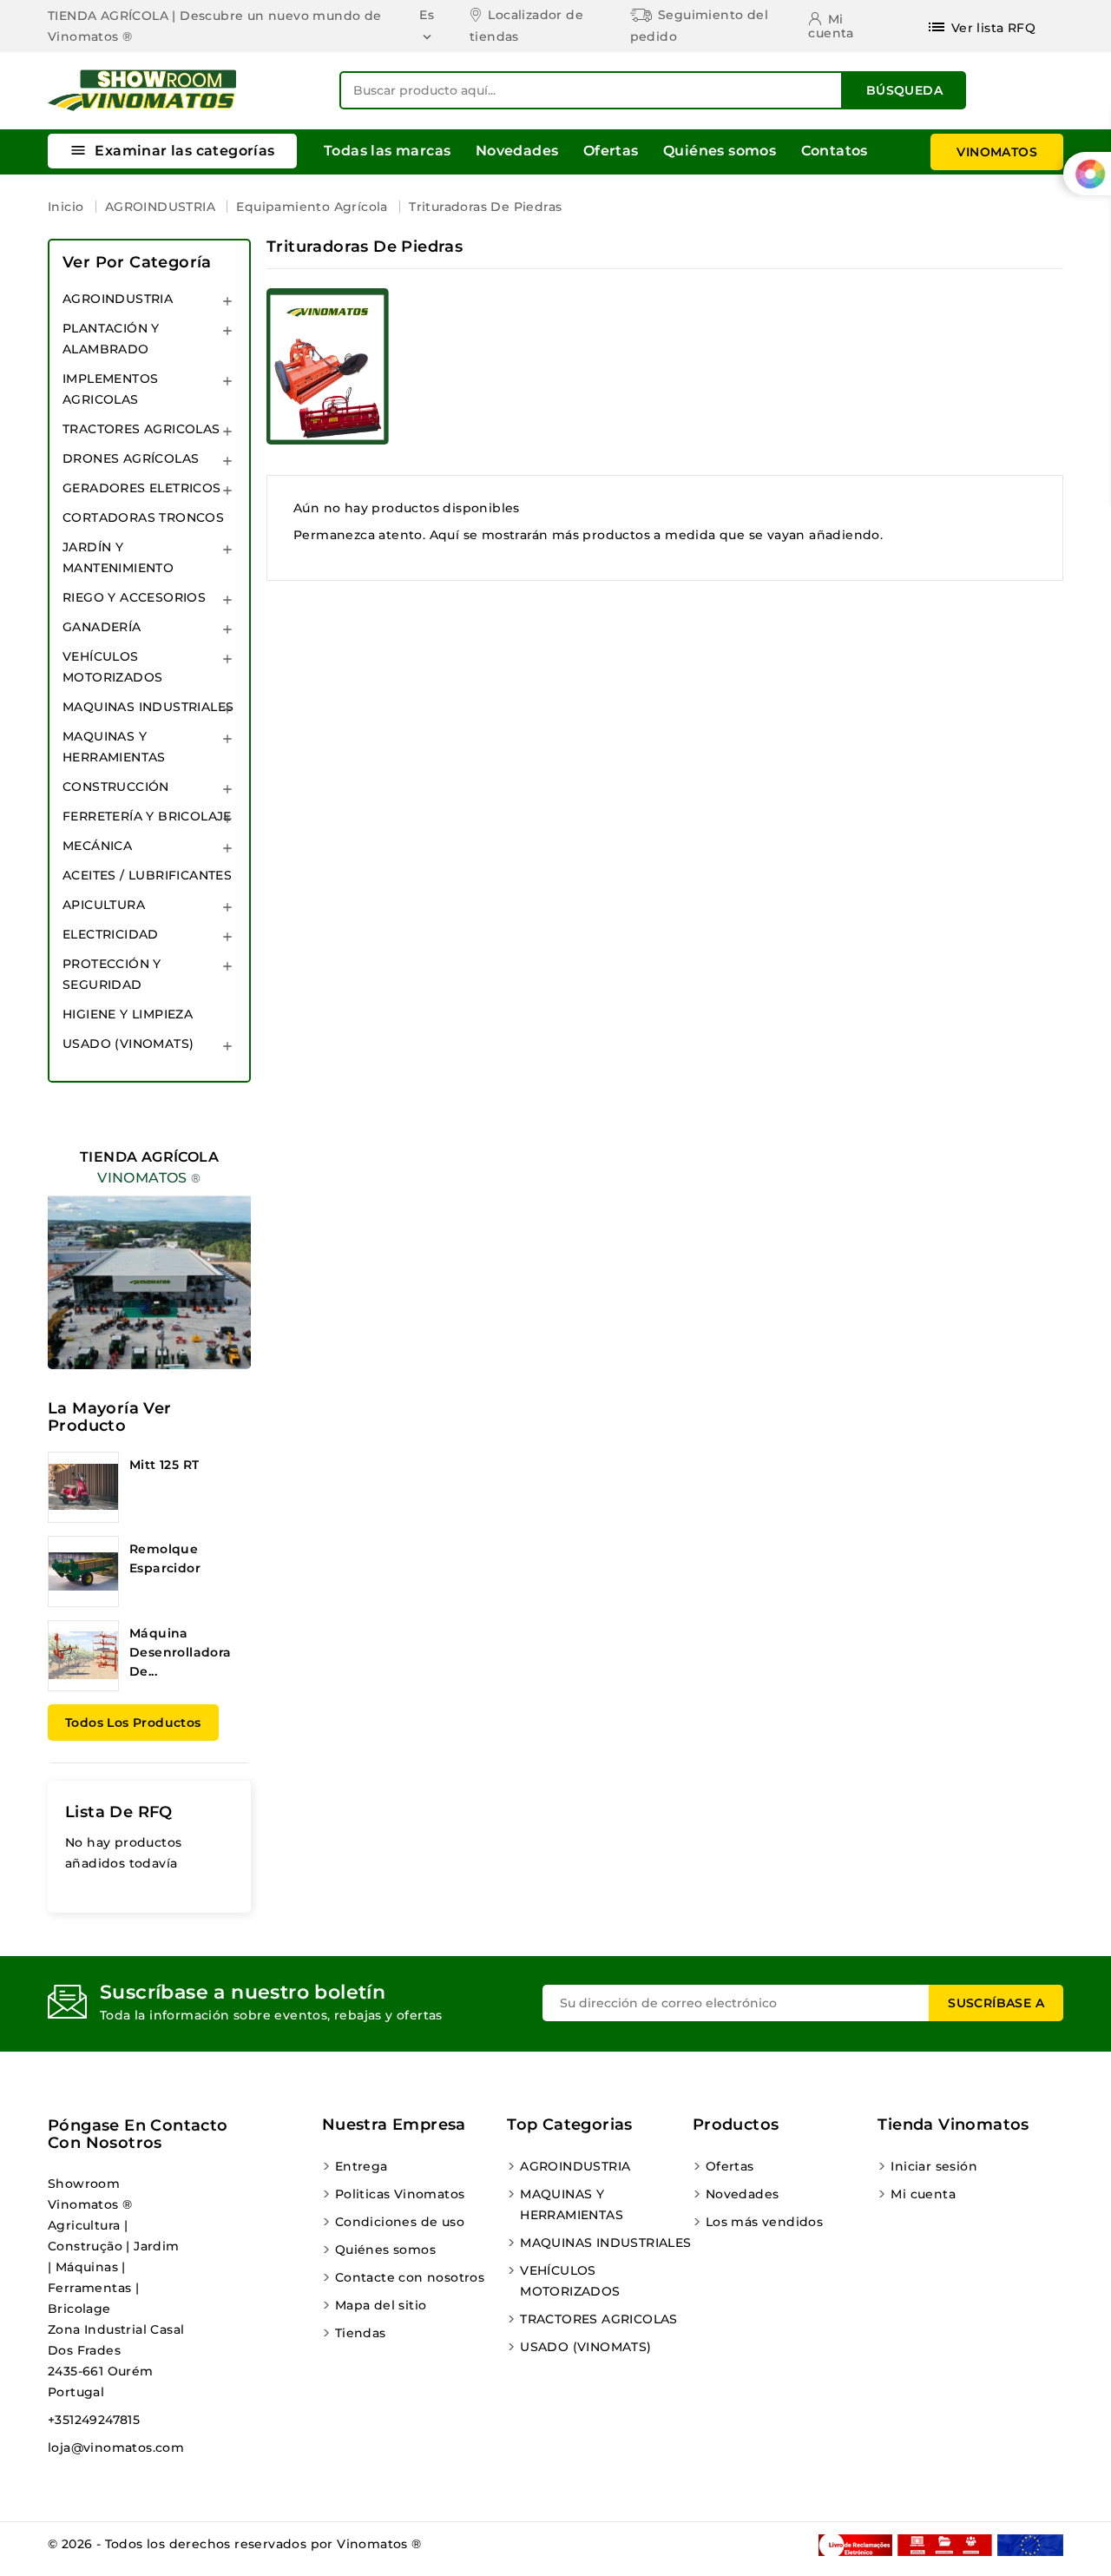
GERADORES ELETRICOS (142, 488)
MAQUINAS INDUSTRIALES (148, 707)
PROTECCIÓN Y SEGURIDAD (112, 974)
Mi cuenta (923, 2194)
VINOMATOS (997, 152)
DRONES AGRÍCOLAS (131, 458)
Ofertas (611, 151)
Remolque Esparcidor (165, 1558)
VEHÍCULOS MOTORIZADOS (112, 667)
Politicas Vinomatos (400, 2194)
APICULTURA (104, 905)
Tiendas (361, 2333)
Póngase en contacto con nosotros (138, 2134)
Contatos (835, 151)
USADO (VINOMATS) (128, 1044)
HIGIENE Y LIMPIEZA (128, 1014)
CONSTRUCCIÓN (116, 787)
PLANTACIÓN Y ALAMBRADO (111, 339)
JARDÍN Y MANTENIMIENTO (118, 557)
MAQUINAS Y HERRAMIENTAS (114, 747)
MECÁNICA (97, 846)
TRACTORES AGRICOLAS (141, 429)
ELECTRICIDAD (111, 934)
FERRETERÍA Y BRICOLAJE (147, 816)
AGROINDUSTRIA (118, 299)
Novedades (517, 151)
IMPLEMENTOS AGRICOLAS (110, 389)
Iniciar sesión (934, 2166)
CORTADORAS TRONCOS (143, 517)
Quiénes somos (720, 151)
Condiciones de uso (400, 2222)
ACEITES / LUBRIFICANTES (147, 875)
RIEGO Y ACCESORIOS (134, 597)
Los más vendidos (764, 2222)
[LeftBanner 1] (149, 1243)
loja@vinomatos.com (116, 2448)
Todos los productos (133, 1723)
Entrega (362, 2166)
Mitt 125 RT (164, 1465)
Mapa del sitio (381, 2305)
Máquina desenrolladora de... (181, 1652)
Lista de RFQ (119, 1812)
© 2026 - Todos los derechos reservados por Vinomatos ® (235, 2544)
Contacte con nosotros (410, 2277)
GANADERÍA (102, 627)
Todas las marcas (387, 151)
